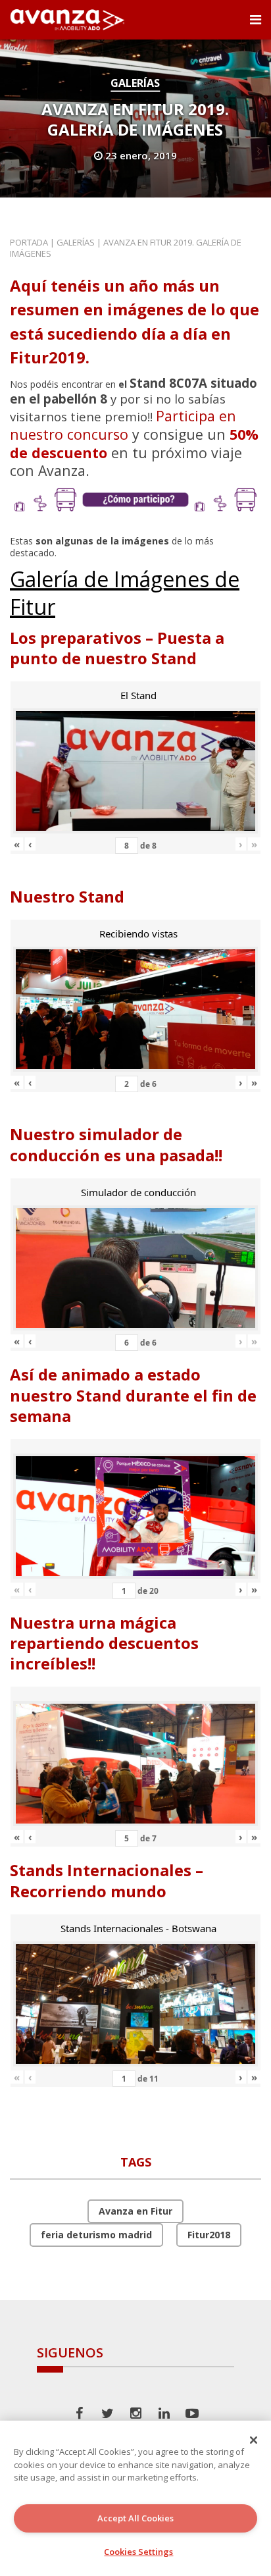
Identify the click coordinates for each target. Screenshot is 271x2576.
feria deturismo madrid (96, 2235)
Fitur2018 (209, 2235)
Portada (29, 242)
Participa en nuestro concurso (123, 425)
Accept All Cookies (135, 2518)
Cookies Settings (138, 2552)
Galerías (135, 83)
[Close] (254, 2440)
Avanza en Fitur (135, 2211)
